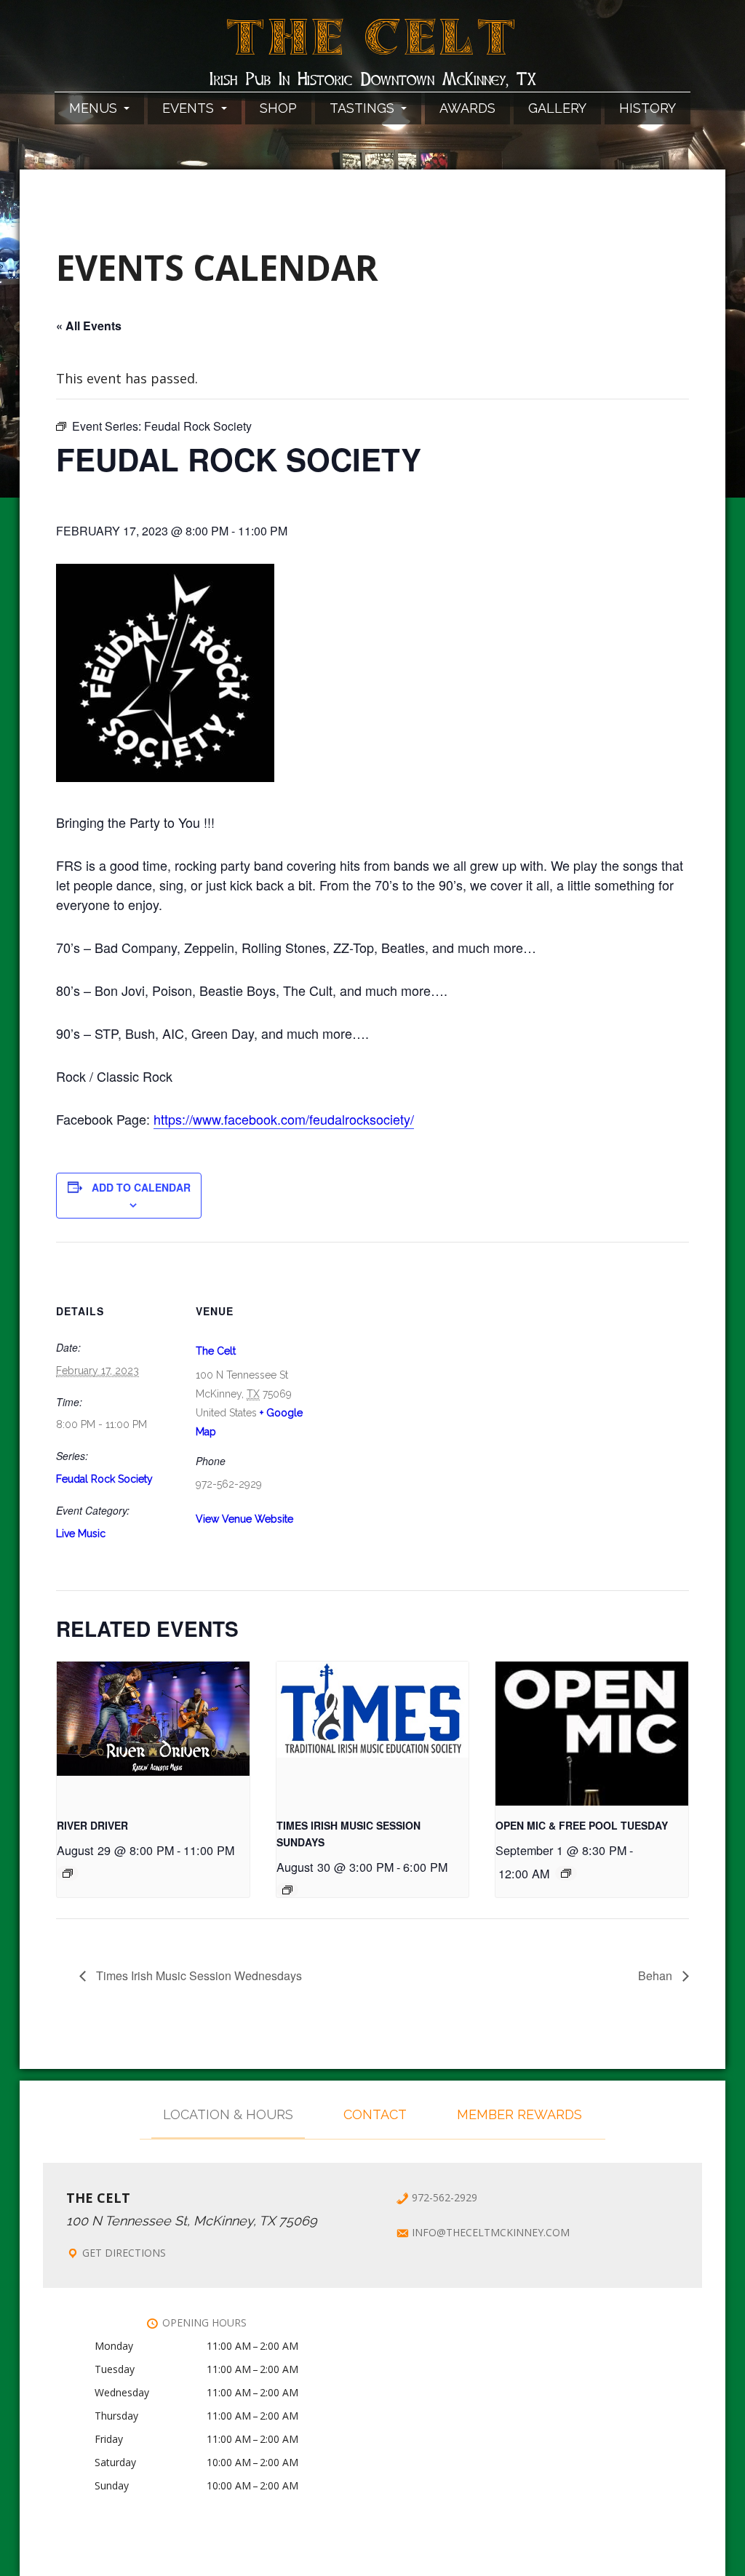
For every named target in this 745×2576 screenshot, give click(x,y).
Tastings (364, 108)
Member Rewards (519, 2114)
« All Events (89, 326)
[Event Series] (68, 1873)
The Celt (373, 46)
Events (190, 108)
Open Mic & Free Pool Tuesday (582, 1825)
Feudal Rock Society (104, 1479)
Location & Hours (228, 2114)
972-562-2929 (445, 2197)
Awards (467, 108)
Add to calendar (141, 1187)
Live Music (81, 1534)
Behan (657, 1975)
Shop (278, 108)
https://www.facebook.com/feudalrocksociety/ (284, 1119)
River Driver (92, 1825)
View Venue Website (244, 1519)
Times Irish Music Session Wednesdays (198, 1975)
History (648, 108)
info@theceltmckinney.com (491, 2232)
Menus (95, 108)
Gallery (557, 108)
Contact (375, 2114)
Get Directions (124, 2253)
